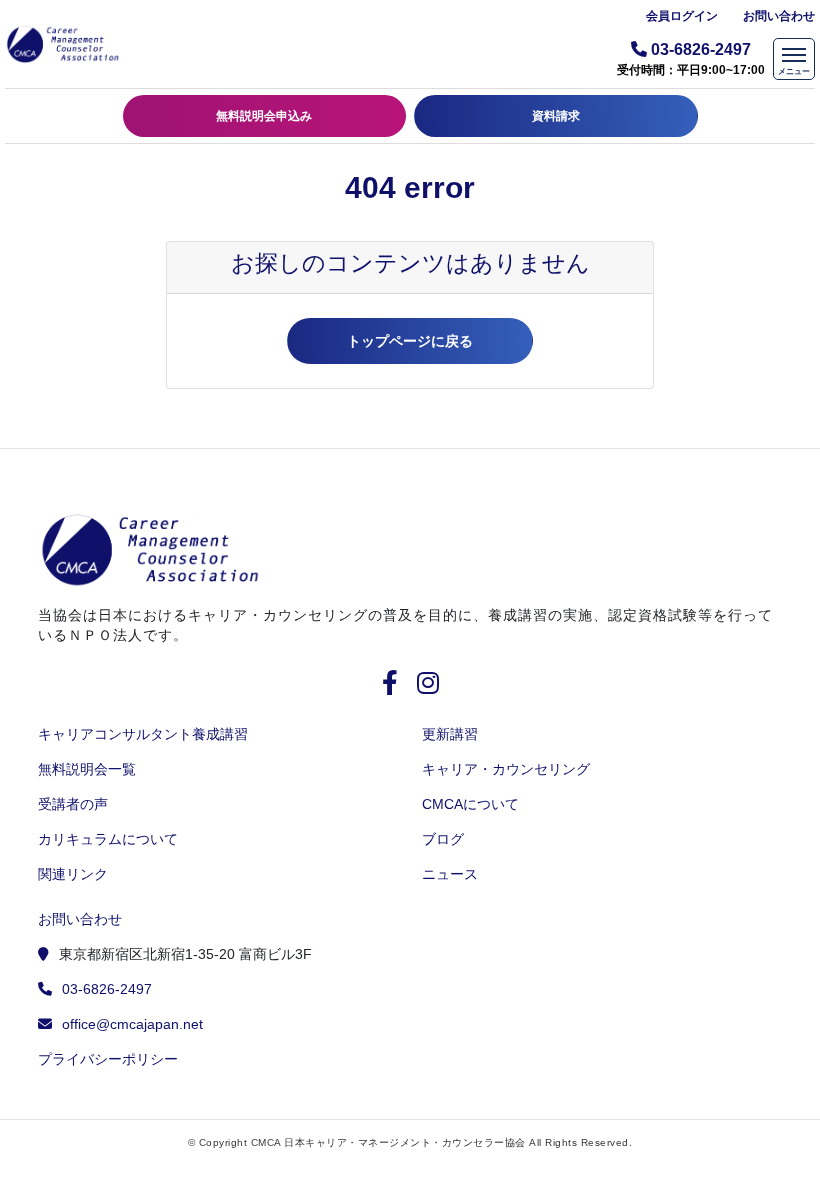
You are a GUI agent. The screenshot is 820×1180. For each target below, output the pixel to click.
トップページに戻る (410, 341)
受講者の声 (73, 804)
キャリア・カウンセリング (506, 769)
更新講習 (450, 734)
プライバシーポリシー (108, 1059)
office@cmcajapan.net (132, 1024)
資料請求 (556, 116)
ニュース (450, 874)
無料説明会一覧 (87, 769)
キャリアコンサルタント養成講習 (143, 734)
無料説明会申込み (264, 116)
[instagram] (428, 686)
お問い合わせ (779, 16)
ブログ (443, 839)
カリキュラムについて (108, 839)
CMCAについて (470, 804)
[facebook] (397, 686)
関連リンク (73, 874)
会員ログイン (682, 16)
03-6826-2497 (107, 989)
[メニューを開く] (794, 59)
